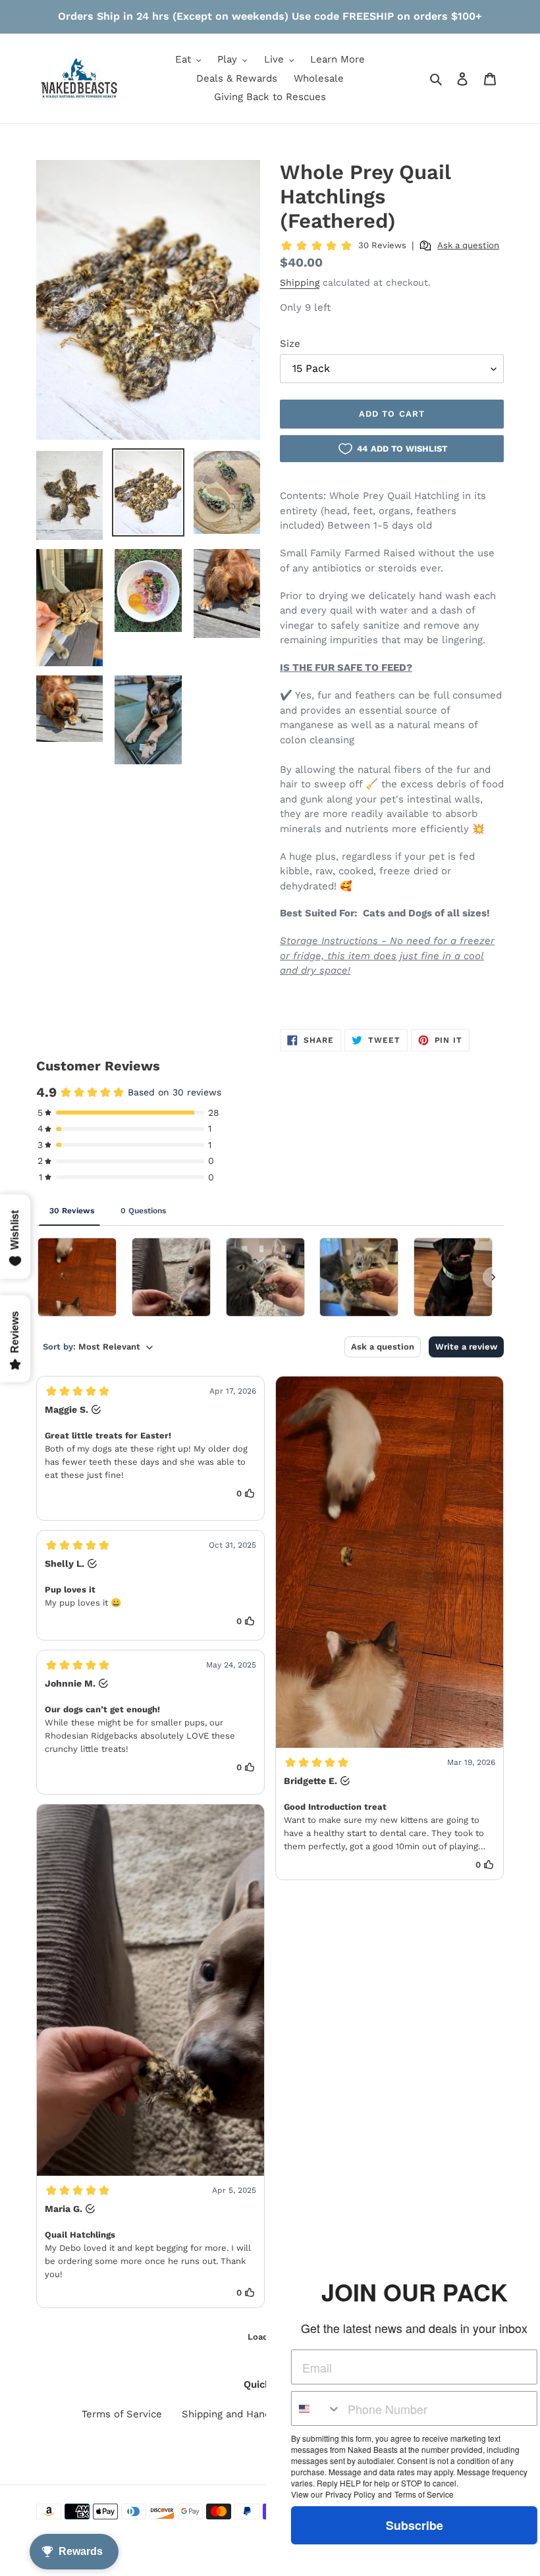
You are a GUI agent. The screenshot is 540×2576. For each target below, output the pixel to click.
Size (290, 344)
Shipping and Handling (235, 2414)
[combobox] (294, 2408)
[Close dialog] (528, 2259)
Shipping (300, 282)
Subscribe (392, 2525)
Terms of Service (122, 2414)
